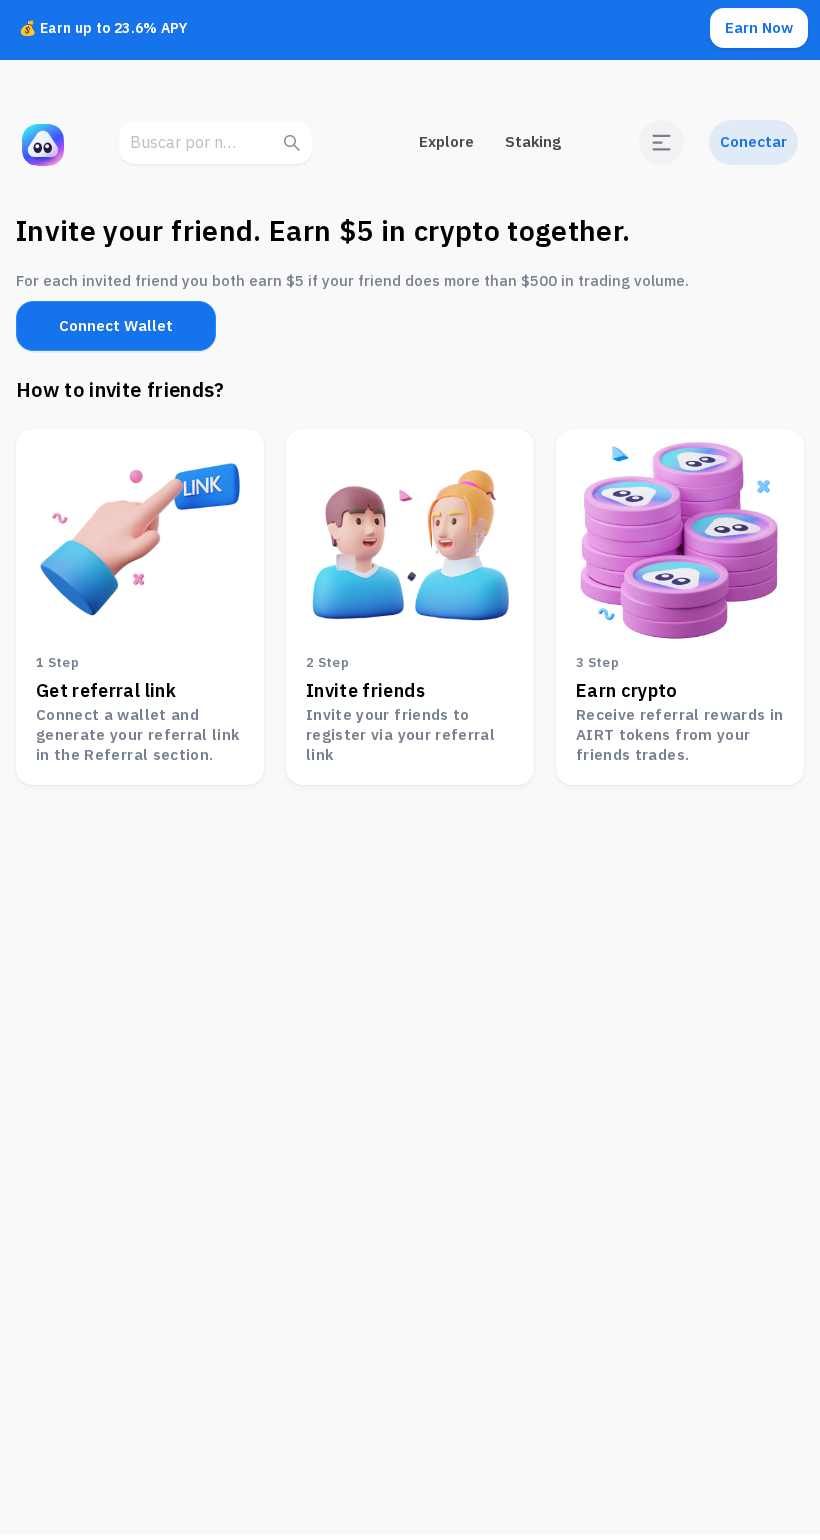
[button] (661, 142)
